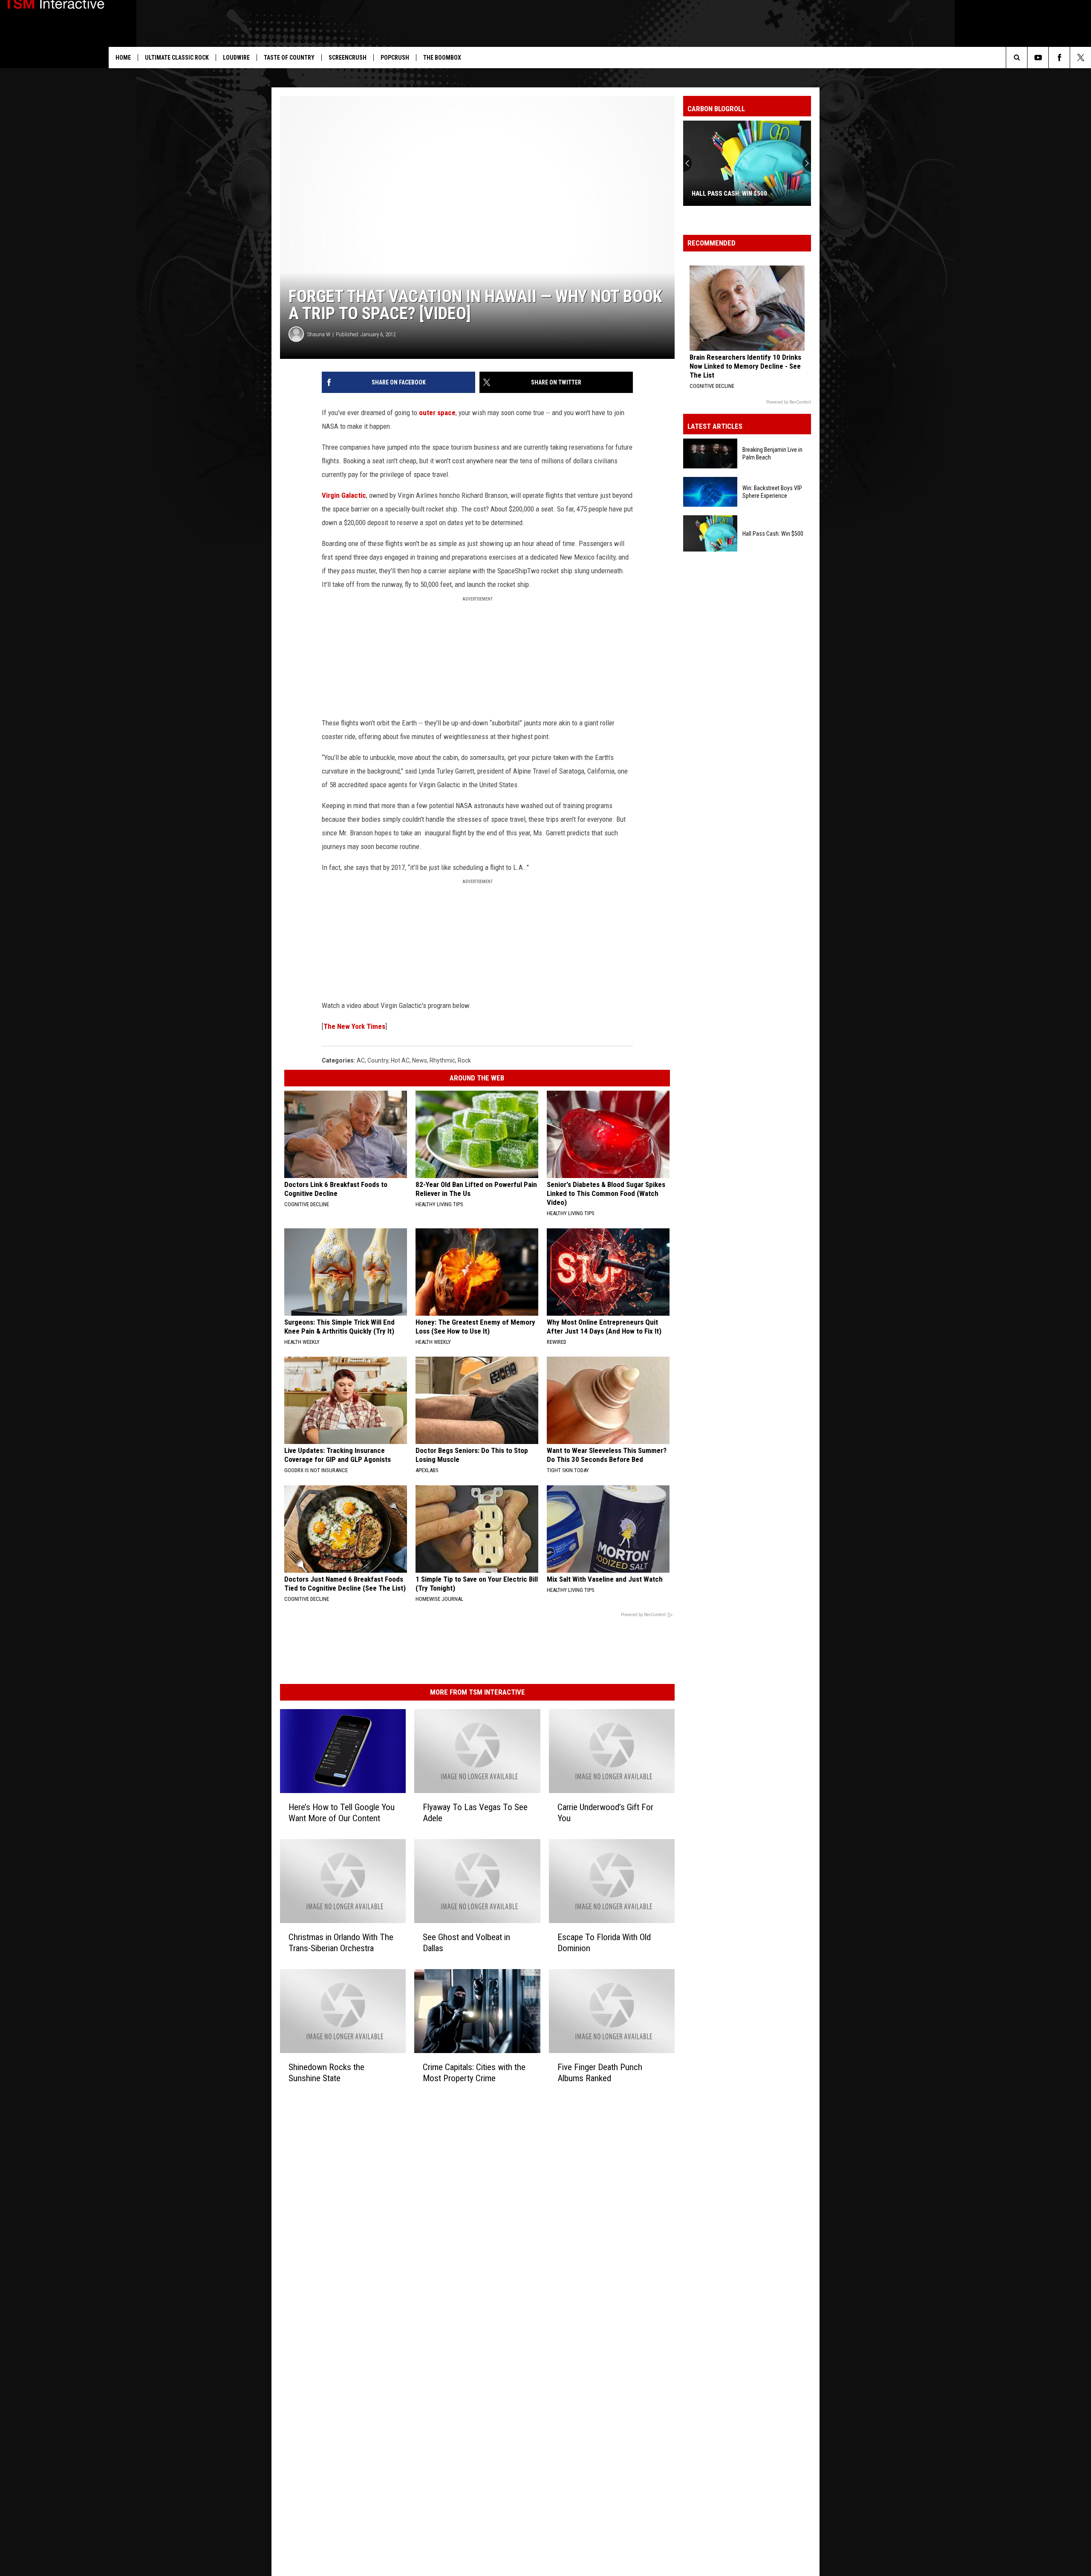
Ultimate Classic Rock (177, 58)
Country (378, 1060)
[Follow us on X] (1081, 58)
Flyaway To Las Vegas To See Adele (475, 1813)
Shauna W (319, 334)
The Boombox (442, 58)
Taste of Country (289, 58)
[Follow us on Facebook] (1059, 58)
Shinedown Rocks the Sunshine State (326, 2073)
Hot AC (400, 1060)
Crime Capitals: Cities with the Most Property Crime (474, 2073)
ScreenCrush (348, 58)
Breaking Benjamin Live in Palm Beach (772, 453)
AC (361, 1060)
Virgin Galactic (344, 495)
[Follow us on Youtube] (1038, 58)
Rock (464, 1060)
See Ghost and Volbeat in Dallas (466, 1943)
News (420, 1060)
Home (123, 58)
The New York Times (354, 1026)
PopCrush (395, 58)
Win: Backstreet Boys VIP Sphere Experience (772, 492)
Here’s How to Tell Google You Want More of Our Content (342, 1813)
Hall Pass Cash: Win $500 (729, 193)
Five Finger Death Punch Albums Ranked (600, 2073)
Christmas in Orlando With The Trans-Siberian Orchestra (341, 1943)
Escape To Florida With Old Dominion (604, 1943)
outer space (437, 413)
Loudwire (236, 58)
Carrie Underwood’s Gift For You (605, 1813)
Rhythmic (442, 1060)
